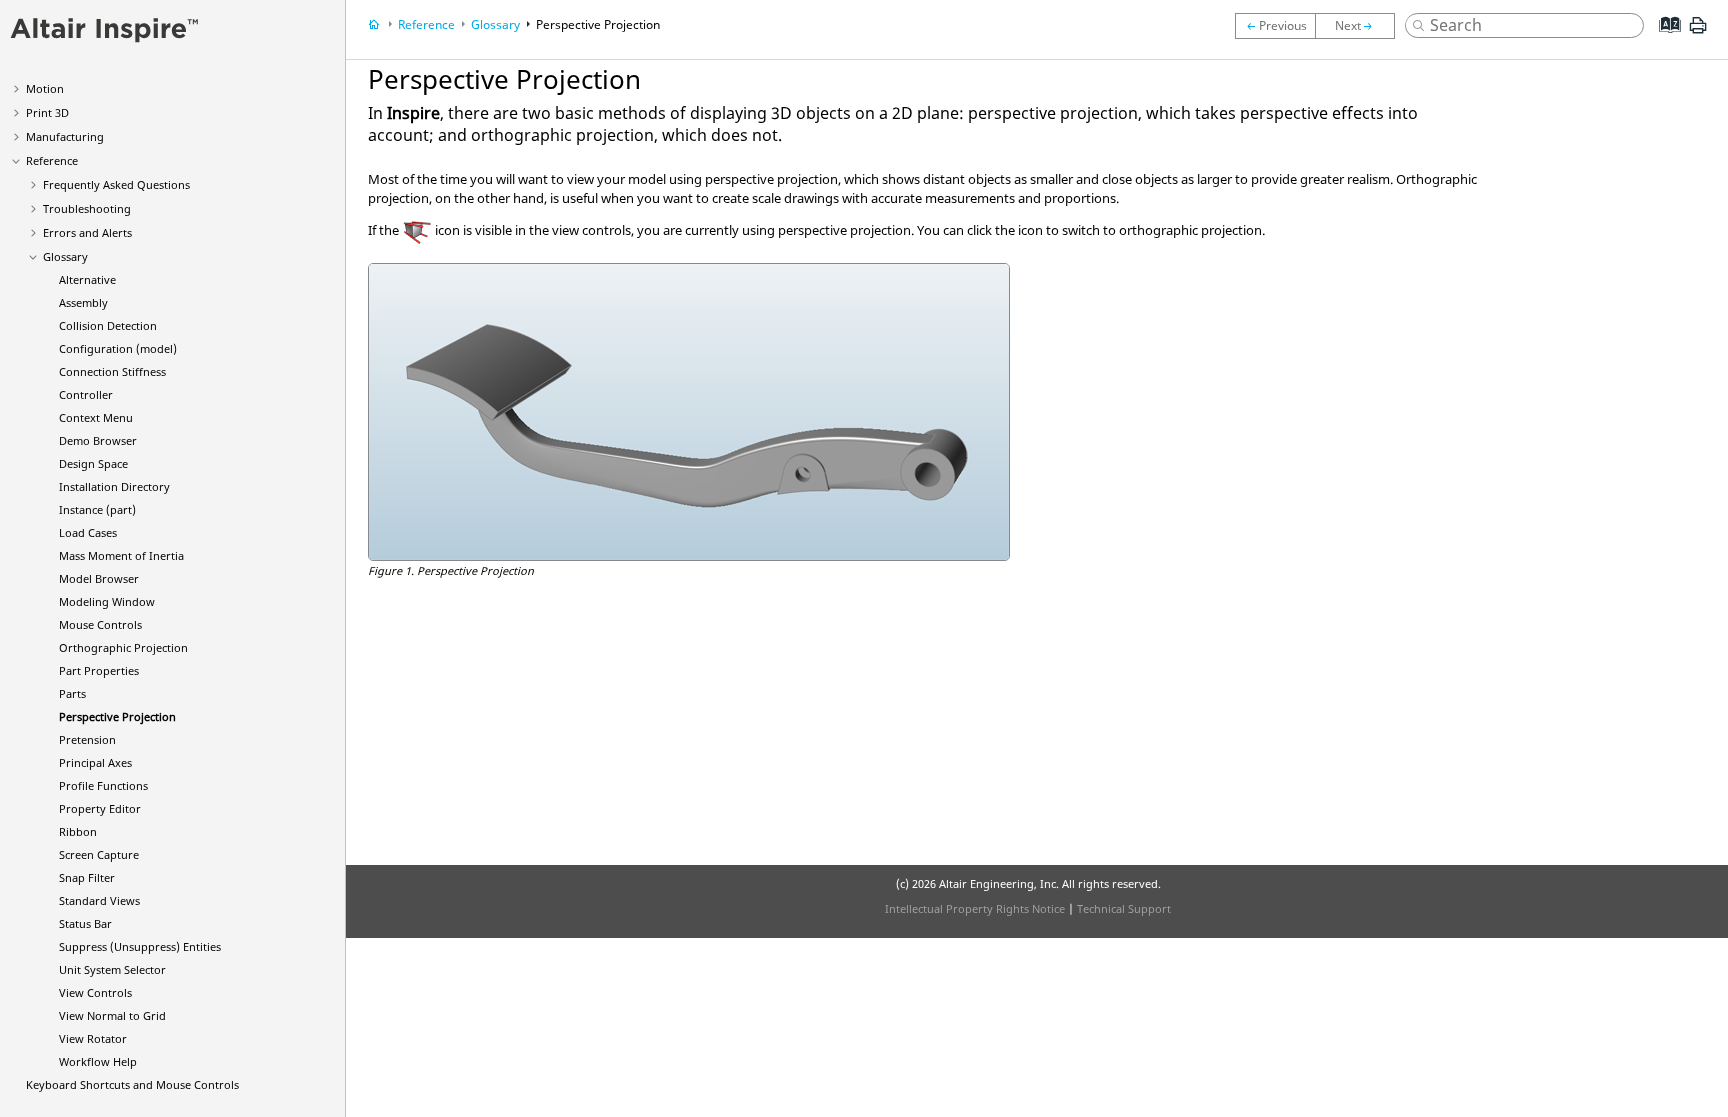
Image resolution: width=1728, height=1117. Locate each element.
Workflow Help (98, 1061)
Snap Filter (87, 877)
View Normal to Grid (112, 1015)
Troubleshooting (87, 208)
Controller (86, 394)
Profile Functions (103, 785)
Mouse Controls (100, 624)
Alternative (87, 279)
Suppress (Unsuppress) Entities (140, 946)
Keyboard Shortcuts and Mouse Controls (132, 1084)
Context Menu (96, 417)
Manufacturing (65, 136)
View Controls (95, 992)
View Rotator (93, 1038)
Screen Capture (99, 854)
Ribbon (78, 831)
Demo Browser (98, 440)
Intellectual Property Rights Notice (975, 908)
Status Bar (85, 923)
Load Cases (88, 532)
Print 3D (47, 112)
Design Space (93, 463)
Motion (45, 88)
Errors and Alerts (87, 232)
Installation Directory (114, 486)
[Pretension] (1360, 26)
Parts (72, 693)
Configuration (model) (118, 348)
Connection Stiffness (112, 371)
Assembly (83, 302)
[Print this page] (1698, 33)
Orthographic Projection (123, 647)
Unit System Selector (112, 969)
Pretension (87, 739)
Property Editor (100, 808)
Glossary (65, 256)
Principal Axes (95, 762)
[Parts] (1275, 26)
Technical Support (1124, 908)
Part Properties (99, 670)
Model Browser (99, 578)
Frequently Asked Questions (116, 184)
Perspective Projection (117, 716)
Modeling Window (107, 601)
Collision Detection (108, 325)
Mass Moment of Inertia (121, 555)
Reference (52, 160)
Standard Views (99, 900)
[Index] (1663, 40)
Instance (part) (97, 509)
